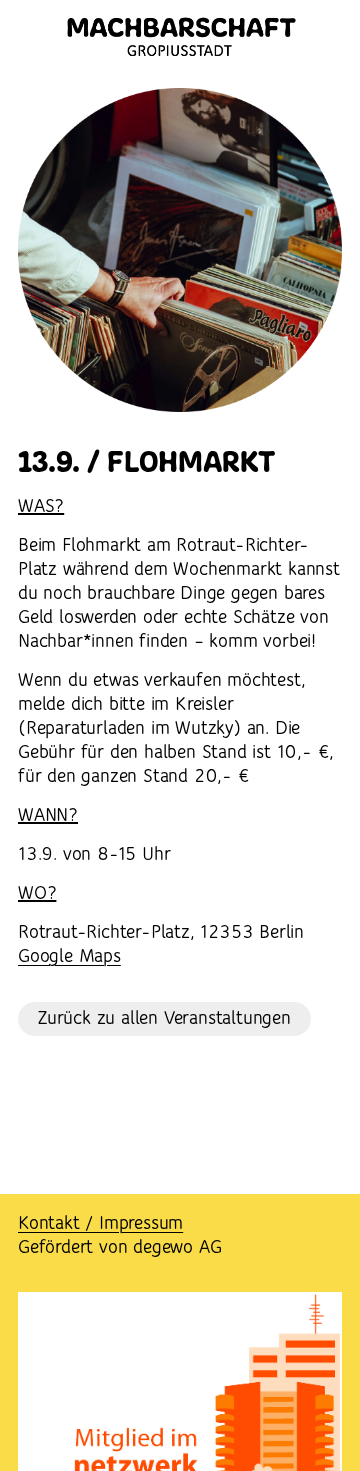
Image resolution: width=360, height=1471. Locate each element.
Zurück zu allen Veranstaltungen (164, 1019)
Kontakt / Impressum (100, 1224)
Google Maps (69, 957)
